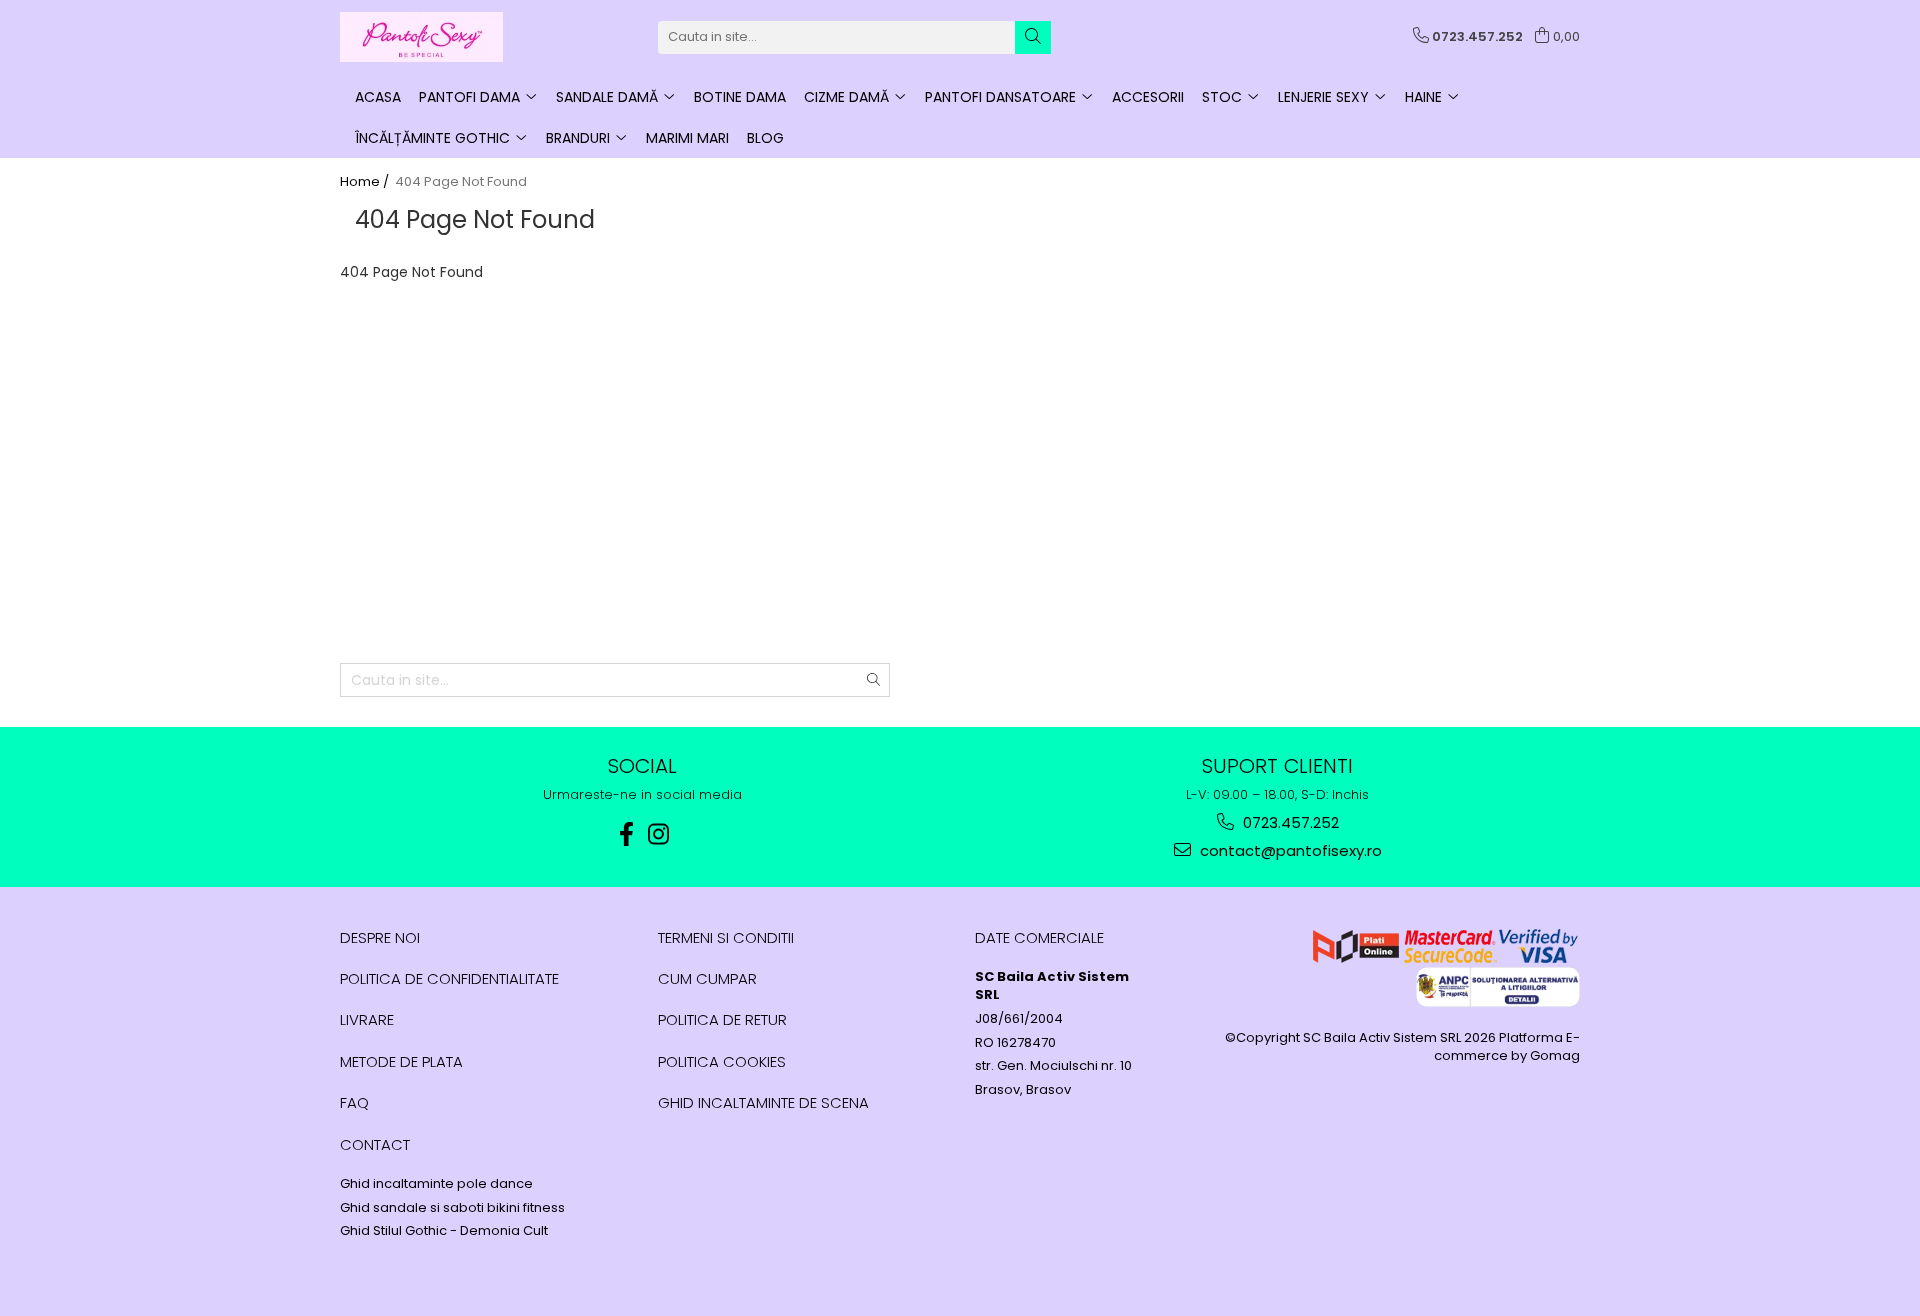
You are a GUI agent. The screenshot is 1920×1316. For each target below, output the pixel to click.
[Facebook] (627, 834)
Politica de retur (722, 1019)
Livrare (367, 1019)
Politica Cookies (722, 1061)
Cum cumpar (707, 978)
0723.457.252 (1289, 822)
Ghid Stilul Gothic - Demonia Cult (444, 1231)
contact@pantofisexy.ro (1289, 850)
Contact (375, 1144)
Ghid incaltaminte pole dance (436, 1184)
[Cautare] (1033, 37)
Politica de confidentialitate (449, 978)
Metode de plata (401, 1061)
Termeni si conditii (726, 937)
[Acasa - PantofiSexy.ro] (440, 37)
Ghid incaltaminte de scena (763, 1102)
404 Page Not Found (461, 182)
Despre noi (380, 937)
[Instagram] (659, 834)
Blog (765, 138)
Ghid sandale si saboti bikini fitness (452, 1208)
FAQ (354, 1102)
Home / (366, 182)
